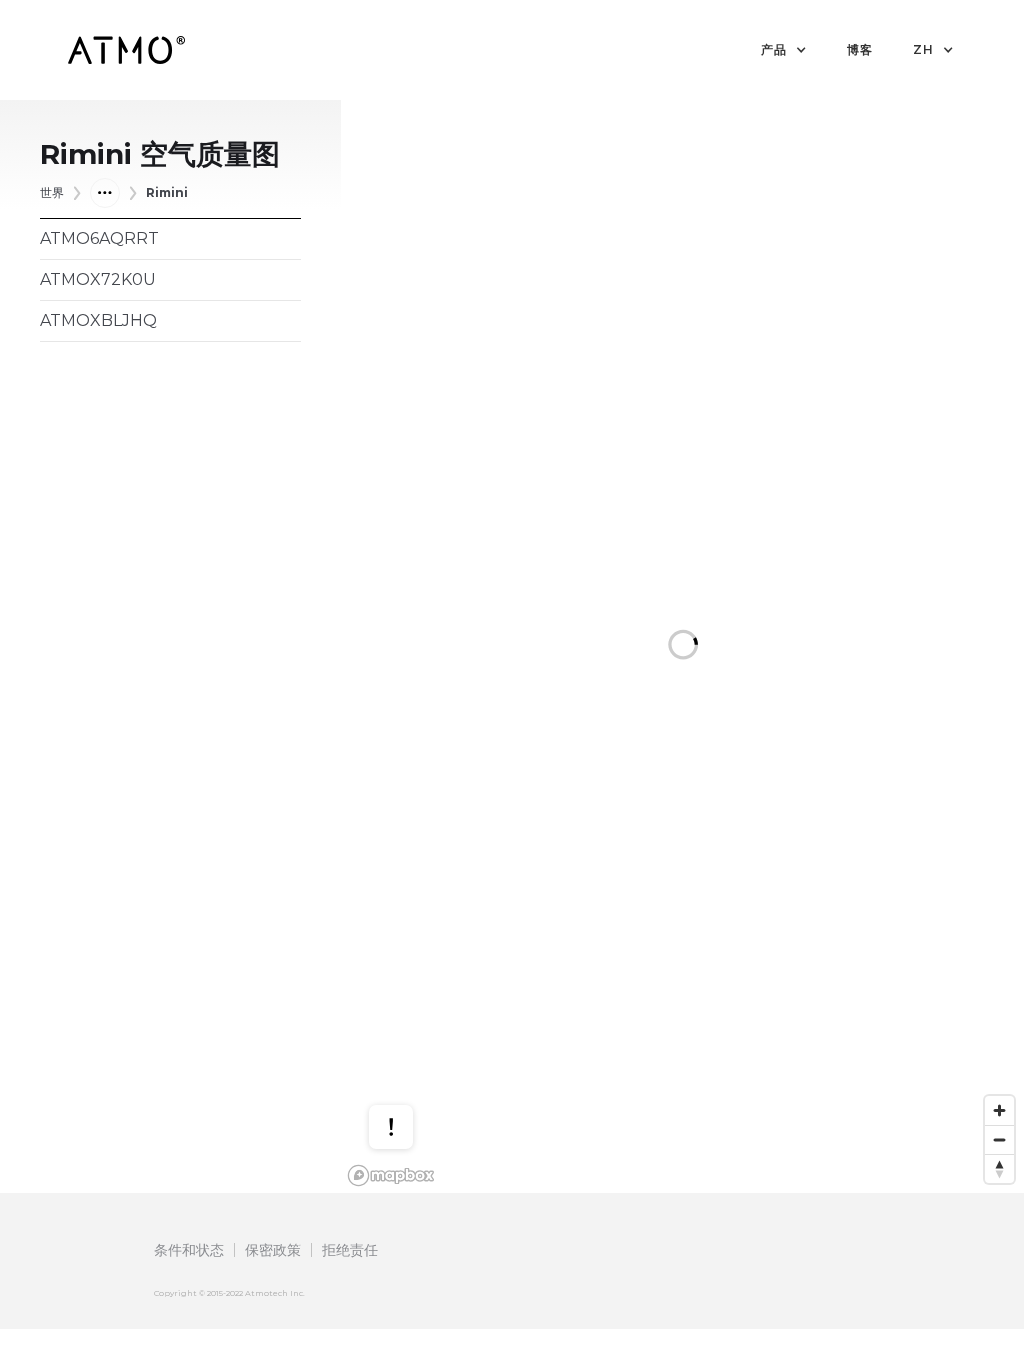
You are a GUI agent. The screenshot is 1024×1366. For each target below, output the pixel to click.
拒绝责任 (350, 1250)
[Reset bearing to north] (999, 1168)
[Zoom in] (999, 1110)
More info (410, 1047)
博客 (860, 49)
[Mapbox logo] (391, 1175)
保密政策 (273, 1250)
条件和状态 (189, 1250)
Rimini (167, 192)
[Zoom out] (999, 1139)
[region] (682, 646)
